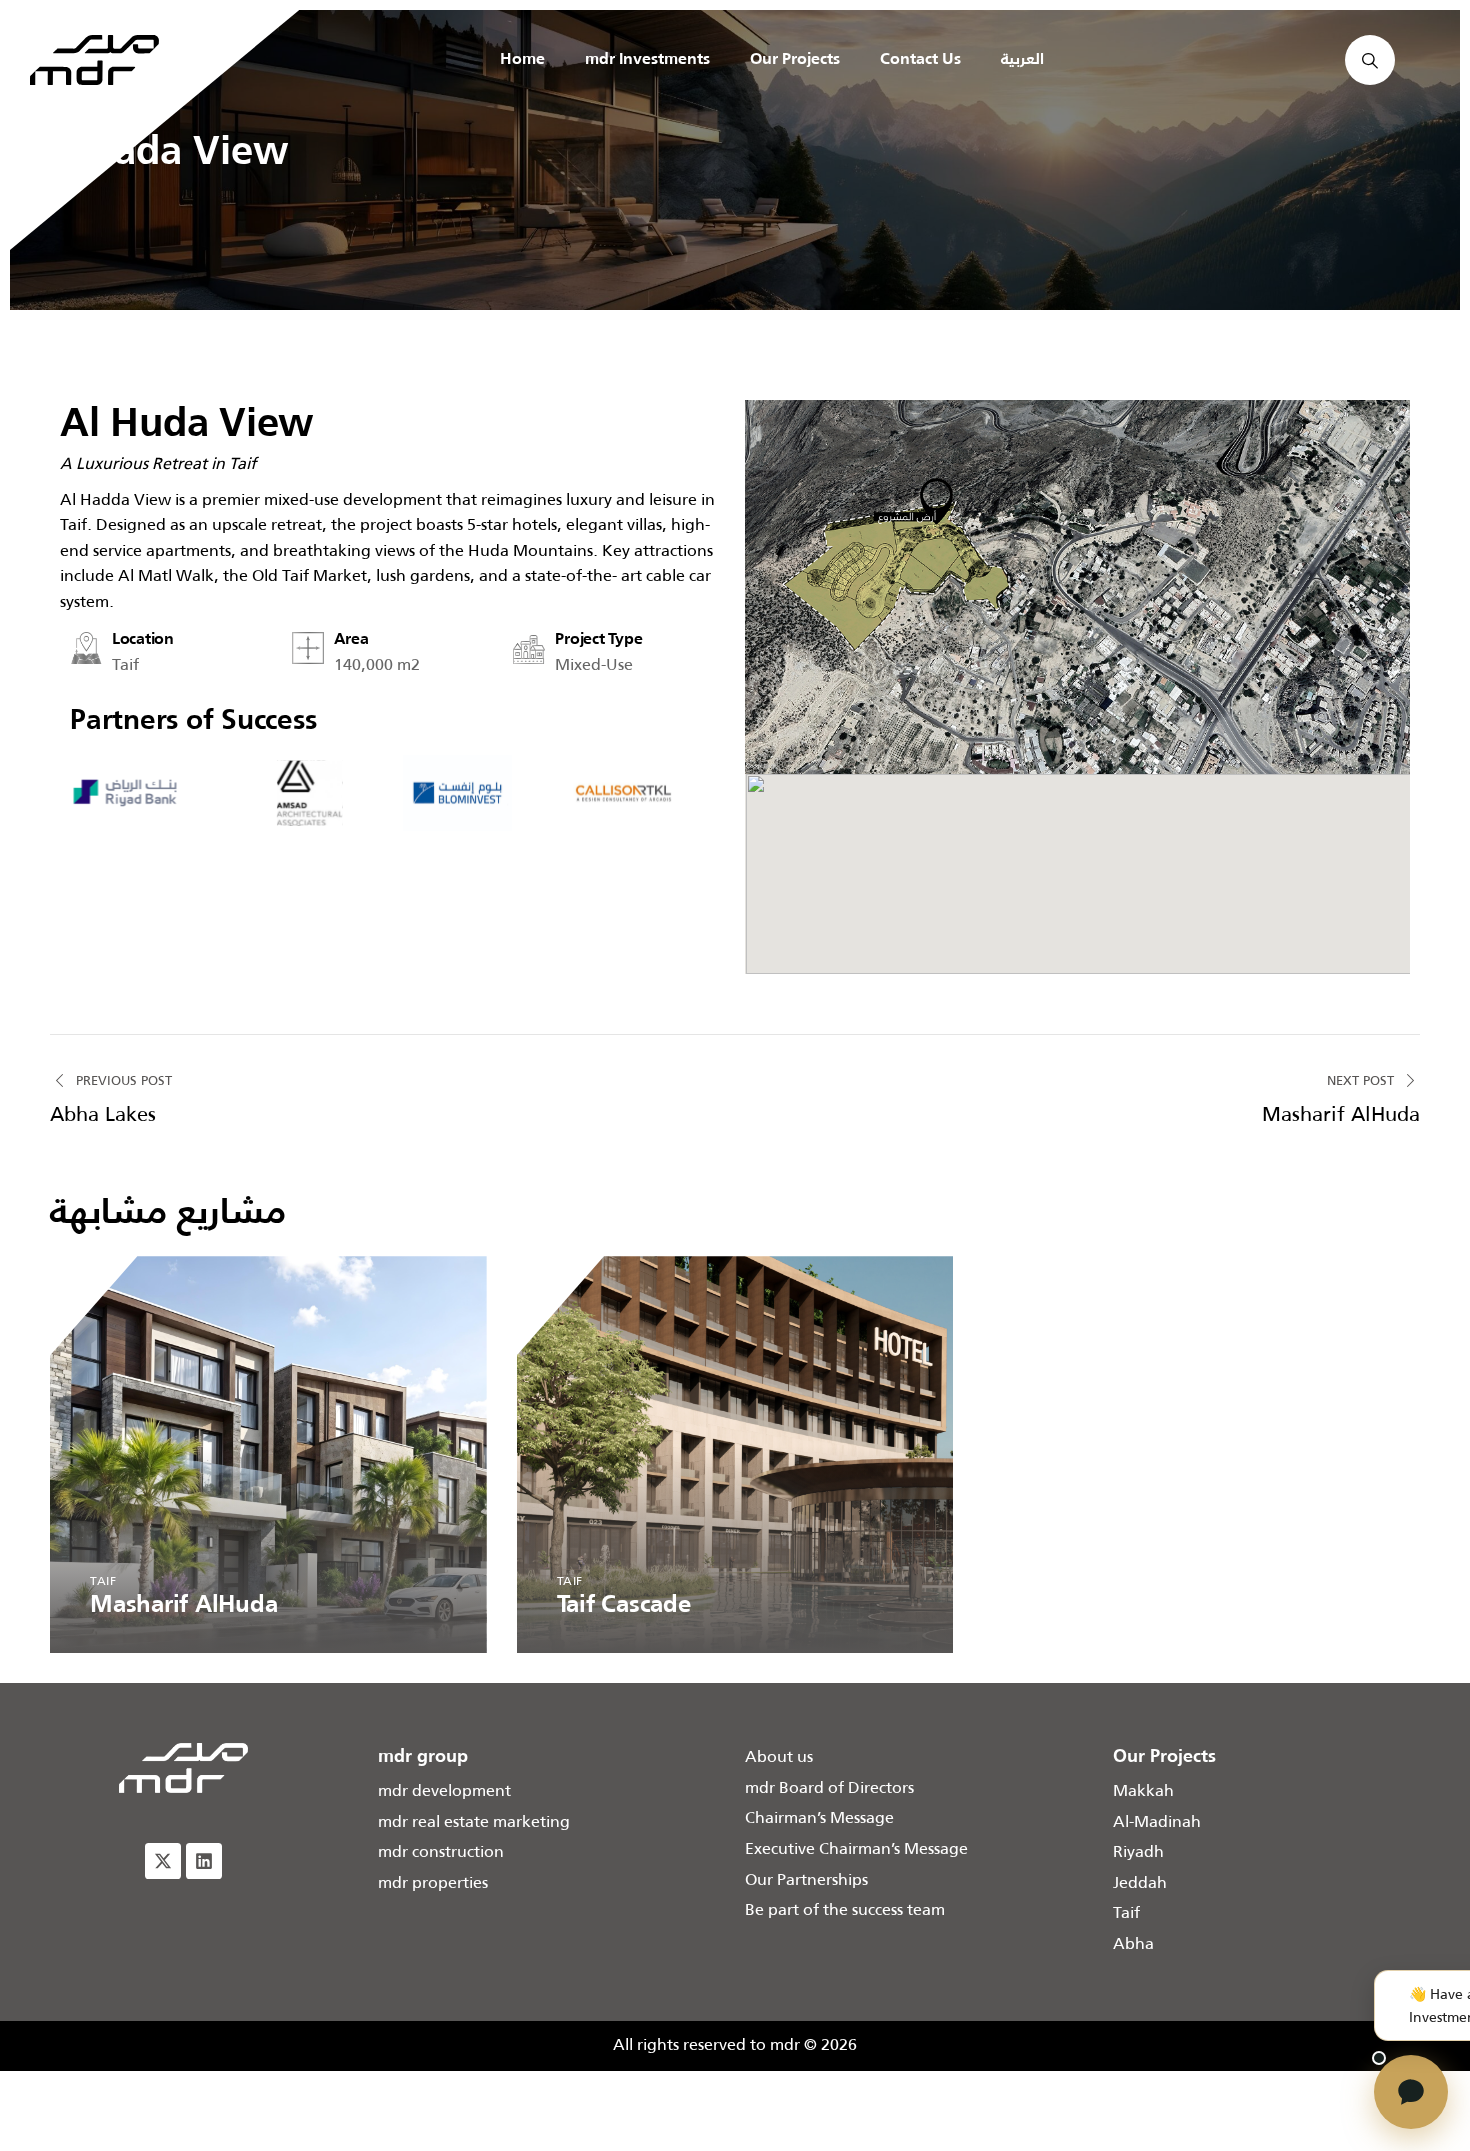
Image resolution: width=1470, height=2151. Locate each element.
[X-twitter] (163, 1861)
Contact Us (920, 60)
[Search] (1370, 60)
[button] (765, 587)
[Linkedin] (204, 1861)
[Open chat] (1411, 2092)
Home (522, 60)
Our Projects (795, 60)
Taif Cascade (624, 1606)
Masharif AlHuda (183, 1606)
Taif (103, 1580)
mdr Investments (647, 60)
